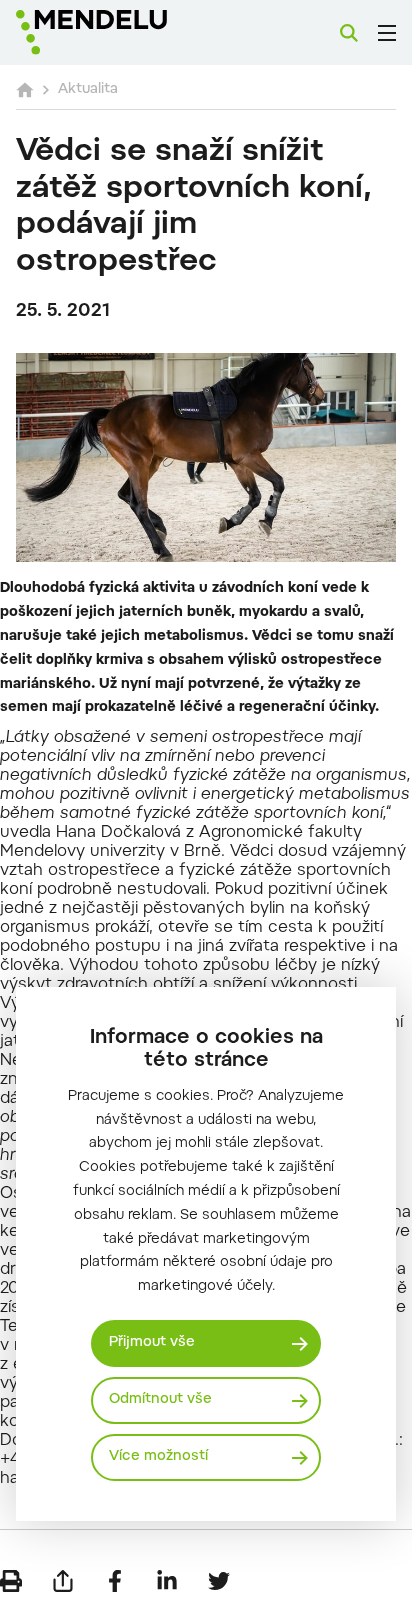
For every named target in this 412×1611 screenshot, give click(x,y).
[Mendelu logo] (116, 32)
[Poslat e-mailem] (63, 1581)
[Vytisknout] (11, 1581)
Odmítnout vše (160, 1400)
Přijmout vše (152, 1343)
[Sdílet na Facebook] (115, 1581)
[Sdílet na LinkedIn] (167, 1581)
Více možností (158, 1457)
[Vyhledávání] (349, 33)
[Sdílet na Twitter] (219, 1581)
